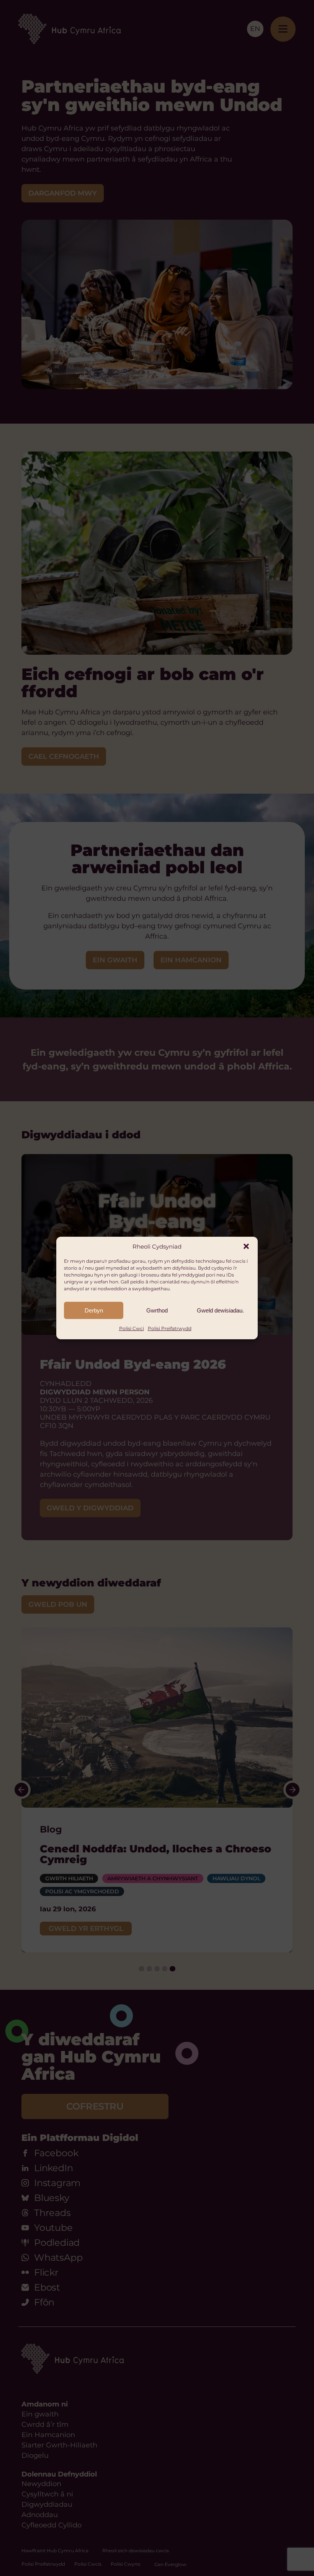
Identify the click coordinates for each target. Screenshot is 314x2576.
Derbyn (94, 1310)
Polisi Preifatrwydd (170, 1328)
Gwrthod (157, 1310)
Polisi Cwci (132, 1328)
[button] (246, 1246)
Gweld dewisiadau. (220, 1310)
